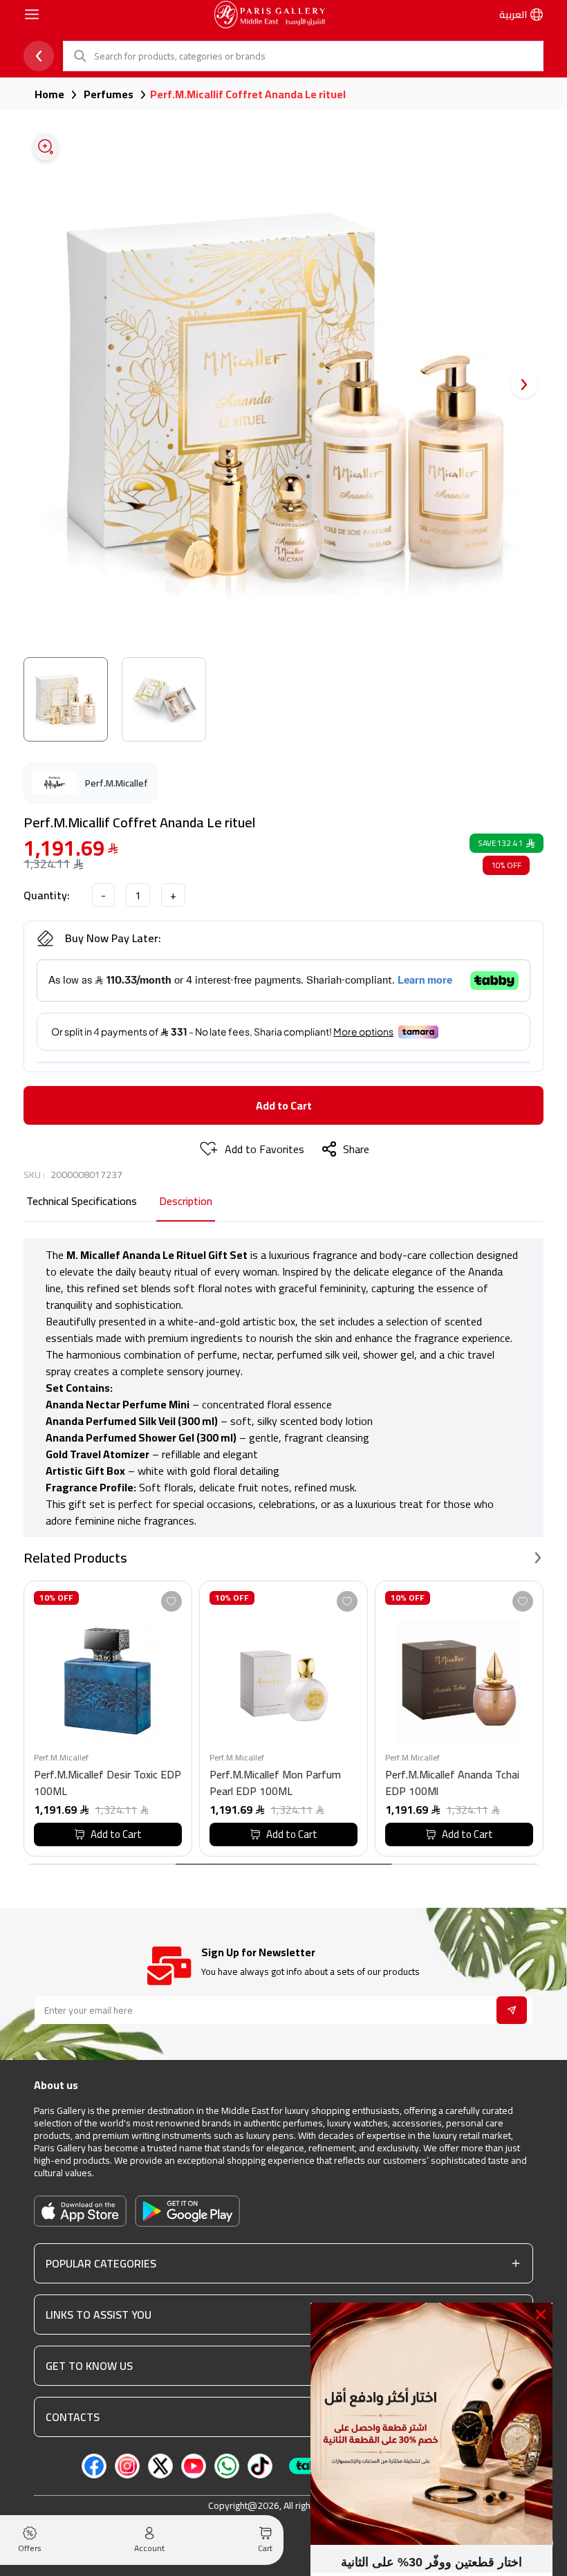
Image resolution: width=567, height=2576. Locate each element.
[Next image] (524, 385)
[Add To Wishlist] (171, 1601)
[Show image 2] (164, 699)
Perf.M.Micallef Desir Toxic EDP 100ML (108, 1783)
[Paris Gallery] (270, 15)
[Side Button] (32, 15)
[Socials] (94, 2466)
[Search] (79, 56)
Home (49, 94)
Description (186, 1202)
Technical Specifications (82, 1202)
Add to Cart (284, 1105)
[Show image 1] (66, 699)
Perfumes (109, 94)
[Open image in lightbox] (46, 147)
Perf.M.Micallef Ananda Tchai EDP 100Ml (452, 1783)
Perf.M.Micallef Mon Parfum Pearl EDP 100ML (275, 1783)
